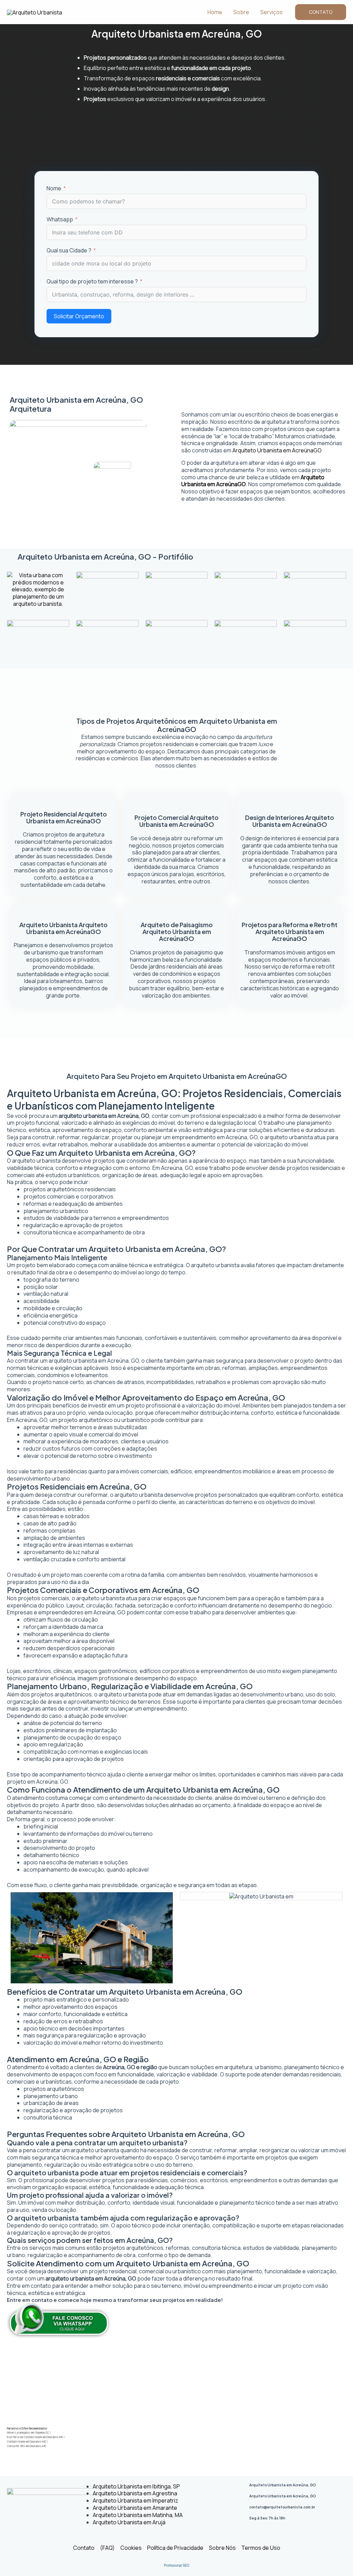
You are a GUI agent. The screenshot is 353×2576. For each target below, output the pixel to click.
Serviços (271, 12)
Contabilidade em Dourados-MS (27, 2441)
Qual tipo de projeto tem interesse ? (92, 282)
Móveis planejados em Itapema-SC (28, 2432)
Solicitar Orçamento (79, 316)
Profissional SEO (176, 2565)
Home (215, 12)
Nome (54, 188)
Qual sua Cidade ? (69, 250)
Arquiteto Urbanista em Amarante (135, 2508)
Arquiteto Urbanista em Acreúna (273, 450)
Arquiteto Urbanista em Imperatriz (135, 2500)
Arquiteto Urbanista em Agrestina (135, 2493)
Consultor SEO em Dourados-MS (27, 2446)
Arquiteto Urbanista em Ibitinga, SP (136, 2486)
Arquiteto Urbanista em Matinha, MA (138, 2515)
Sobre (241, 12)
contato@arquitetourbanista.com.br (282, 2507)
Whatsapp (60, 219)
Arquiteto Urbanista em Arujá (129, 2522)
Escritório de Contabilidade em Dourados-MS (35, 2437)
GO (317, 450)
